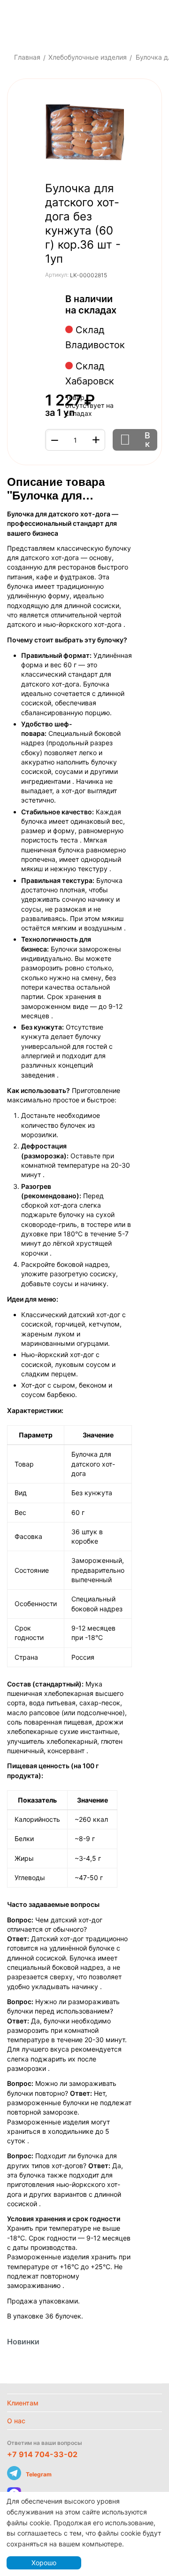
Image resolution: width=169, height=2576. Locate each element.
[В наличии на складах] (121, 311)
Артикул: (57, 275)
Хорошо (44, 2563)
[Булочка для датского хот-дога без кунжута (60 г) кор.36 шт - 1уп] (84, 133)
